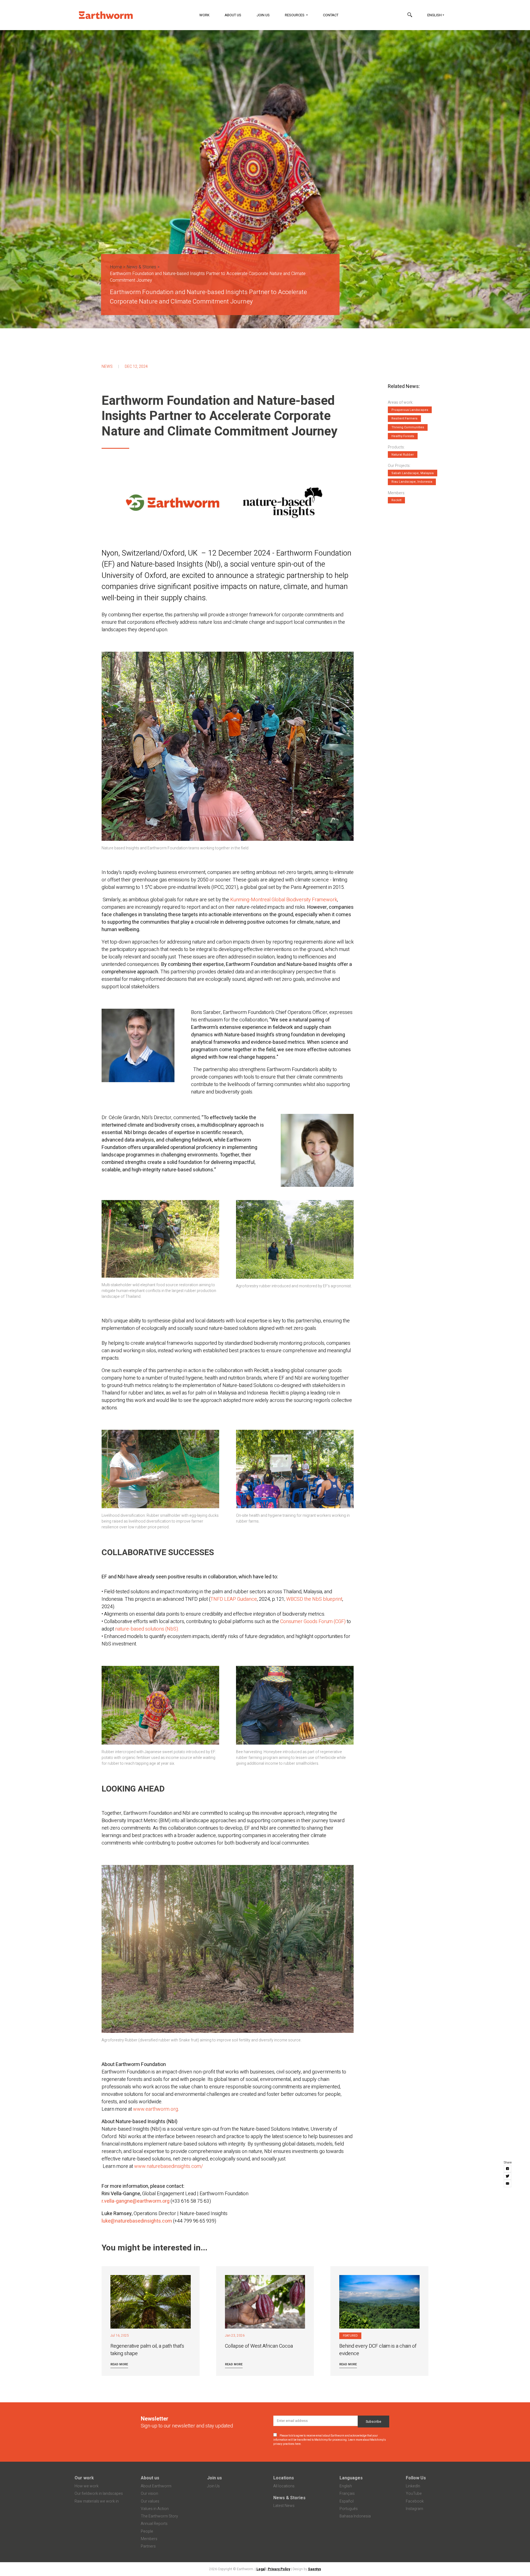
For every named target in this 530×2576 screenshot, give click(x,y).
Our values (150, 2501)
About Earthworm (156, 2486)
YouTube (414, 2494)
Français (347, 2494)
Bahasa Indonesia (355, 2516)
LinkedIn (413, 2486)
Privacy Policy (279, 2569)
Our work (84, 2478)
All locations (284, 2486)
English (434, 15)
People (147, 2531)
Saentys (315, 2569)
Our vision (149, 2494)
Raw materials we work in (97, 2501)
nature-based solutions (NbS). (147, 1629)
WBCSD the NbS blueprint (314, 1599)
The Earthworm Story (159, 2516)
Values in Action (155, 2509)
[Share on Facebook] (508, 2169)
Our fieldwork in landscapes (99, 2494)
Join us (214, 2478)
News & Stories (141, 267)
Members (149, 2539)
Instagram (414, 2509)
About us (150, 2478)
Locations (284, 2478)
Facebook (415, 2501)
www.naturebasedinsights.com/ (169, 2166)
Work (204, 15)
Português (349, 2509)
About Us (233, 15)
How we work (87, 2486)
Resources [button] (295, 15)
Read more (119, 2364)
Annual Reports (154, 2524)
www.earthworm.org (156, 2109)
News (107, 367)
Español (347, 2501)
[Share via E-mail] (508, 2184)
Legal (261, 2569)
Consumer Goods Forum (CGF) (313, 1622)
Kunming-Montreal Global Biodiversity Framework (284, 900)
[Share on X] (508, 2176)
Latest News (284, 2506)
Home (116, 267)
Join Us (263, 15)
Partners (148, 2546)
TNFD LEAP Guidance (234, 1599)
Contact (331, 15)
